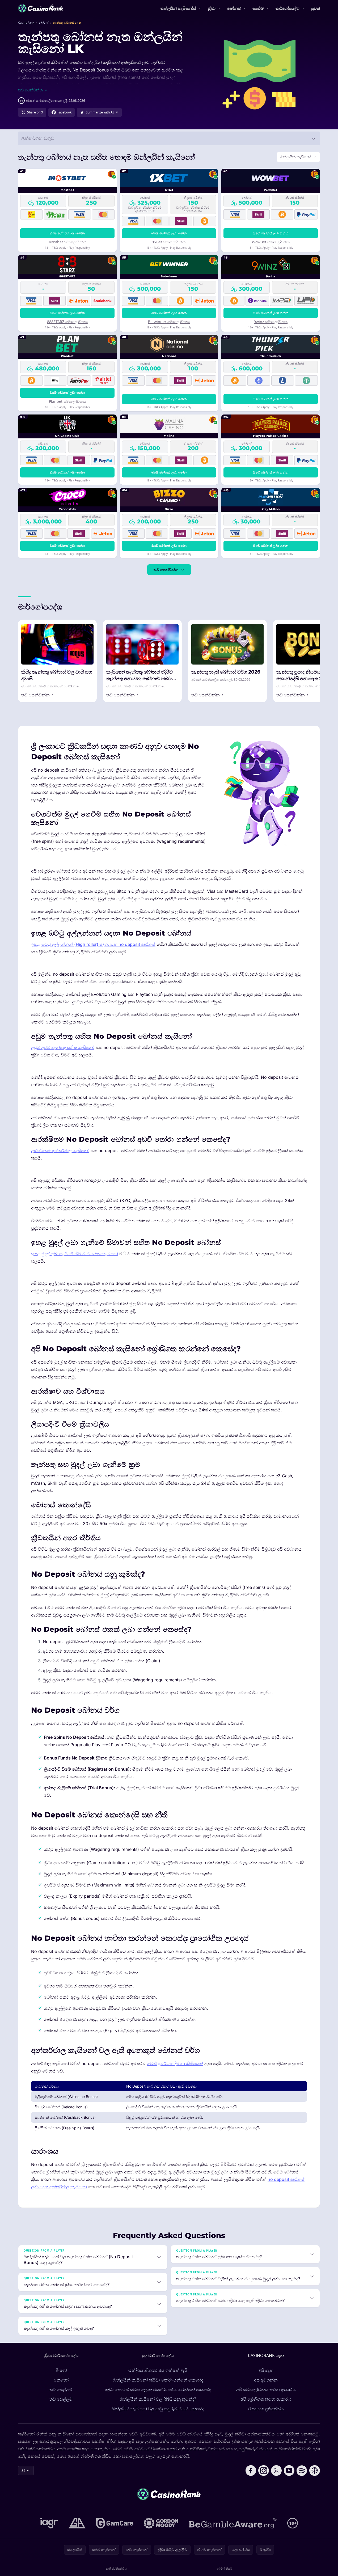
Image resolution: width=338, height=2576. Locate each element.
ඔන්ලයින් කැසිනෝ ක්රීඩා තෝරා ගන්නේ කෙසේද (158, 2380)
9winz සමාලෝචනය (271, 322)
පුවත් (316, 8)
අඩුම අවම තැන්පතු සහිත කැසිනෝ (63, 1047)
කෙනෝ (61, 2380)
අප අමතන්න (266, 2380)
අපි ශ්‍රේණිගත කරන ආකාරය (266, 2399)
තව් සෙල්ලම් (61, 2389)
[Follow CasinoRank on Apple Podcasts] (315, 2471)
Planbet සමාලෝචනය (67, 401)
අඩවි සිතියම (224, 2568)
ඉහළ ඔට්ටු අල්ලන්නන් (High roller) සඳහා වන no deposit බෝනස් (93, 944)
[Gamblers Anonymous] (77, 2523)
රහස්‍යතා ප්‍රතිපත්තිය (266, 2409)
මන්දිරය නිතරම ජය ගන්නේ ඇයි (158, 2370)
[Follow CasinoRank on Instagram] (264, 2471)
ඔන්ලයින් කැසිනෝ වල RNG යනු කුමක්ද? (158, 2399)
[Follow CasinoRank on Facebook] (251, 2471)
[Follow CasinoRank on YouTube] (289, 2471)
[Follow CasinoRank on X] (276, 2471)
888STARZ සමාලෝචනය (67, 322)
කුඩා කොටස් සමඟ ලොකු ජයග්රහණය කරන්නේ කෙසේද (158, 2389)
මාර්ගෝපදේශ (288, 8)
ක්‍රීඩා (212, 8)
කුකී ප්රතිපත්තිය (116, 2568)
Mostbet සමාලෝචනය (67, 242)
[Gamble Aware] (233, 2523)
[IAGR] (49, 2523)
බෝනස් (234, 8)
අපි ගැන (266, 2370)
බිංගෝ (61, 2370)
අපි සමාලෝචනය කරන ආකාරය (266, 2389)
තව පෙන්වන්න (166, 570)
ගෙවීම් (258, 8)
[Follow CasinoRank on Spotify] (302, 2471)
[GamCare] (115, 2523)
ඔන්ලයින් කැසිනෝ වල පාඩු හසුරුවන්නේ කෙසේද (158, 2409)
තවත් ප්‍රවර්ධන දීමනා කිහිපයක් (175, 2063)
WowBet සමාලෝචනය (271, 242)
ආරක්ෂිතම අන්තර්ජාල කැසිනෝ (60, 1150)
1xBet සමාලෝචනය (169, 242)
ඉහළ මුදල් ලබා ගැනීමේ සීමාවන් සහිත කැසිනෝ (75, 1254)
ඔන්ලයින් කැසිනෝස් (178, 8)
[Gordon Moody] (161, 2523)
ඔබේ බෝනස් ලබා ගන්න (67, 233)
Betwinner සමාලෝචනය (169, 322)
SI (23, 2470)
